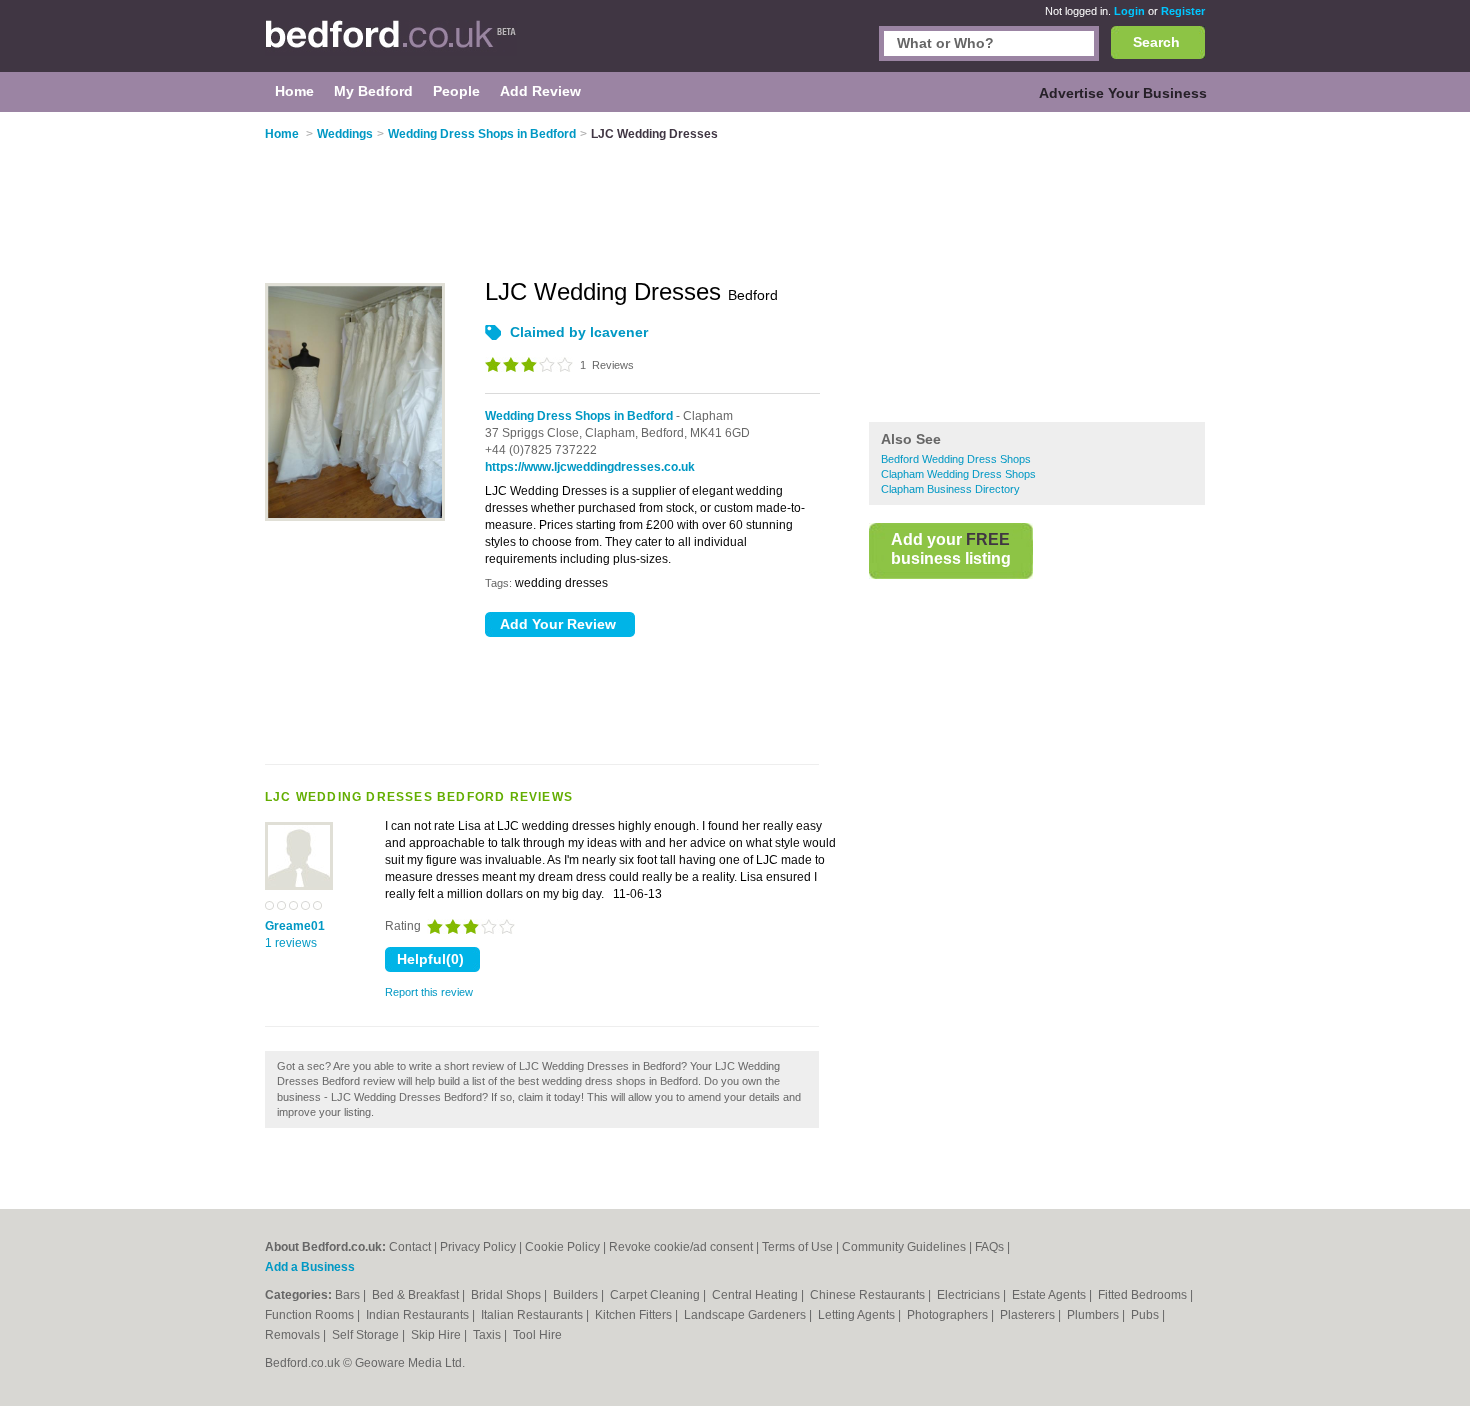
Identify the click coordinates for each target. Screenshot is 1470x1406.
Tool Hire (537, 1335)
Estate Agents (1050, 1295)
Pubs (1146, 1315)
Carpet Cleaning (656, 1295)
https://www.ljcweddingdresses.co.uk (590, 467)
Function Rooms (311, 1315)
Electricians (970, 1295)
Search (1156, 42)
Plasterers (1029, 1315)
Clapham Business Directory (950, 489)
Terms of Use (797, 1247)
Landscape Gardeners (746, 1315)
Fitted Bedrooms (1144, 1295)
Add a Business (310, 1267)
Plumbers (1094, 1315)
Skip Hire (437, 1335)
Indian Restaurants (419, 1315)
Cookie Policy (562, 1247)
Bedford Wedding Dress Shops (956, 459)
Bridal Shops (507, 1295)
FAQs (989, 1247)
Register (1183, 11)
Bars (349, 1295)
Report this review (429, 992)
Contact (410, 1247)
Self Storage (367, 1335)
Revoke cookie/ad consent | (685, 1247)
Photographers (949, 1315)
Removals (294, 1335)
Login (1129, 11)
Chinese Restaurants (869, 1295)
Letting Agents (858, 1315)
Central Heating (756, 1295)
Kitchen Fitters (635, 1315)
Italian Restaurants (533, 1315)
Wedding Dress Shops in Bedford (579, 416)
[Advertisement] (1037, 269)
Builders (577, 1295)
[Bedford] (391, 46)
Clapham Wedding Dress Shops (958, 474)
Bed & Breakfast (417, 1295)
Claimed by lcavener (579, 332)
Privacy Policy (478, 1247)
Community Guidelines (904, 1247)
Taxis (488, 1335)
